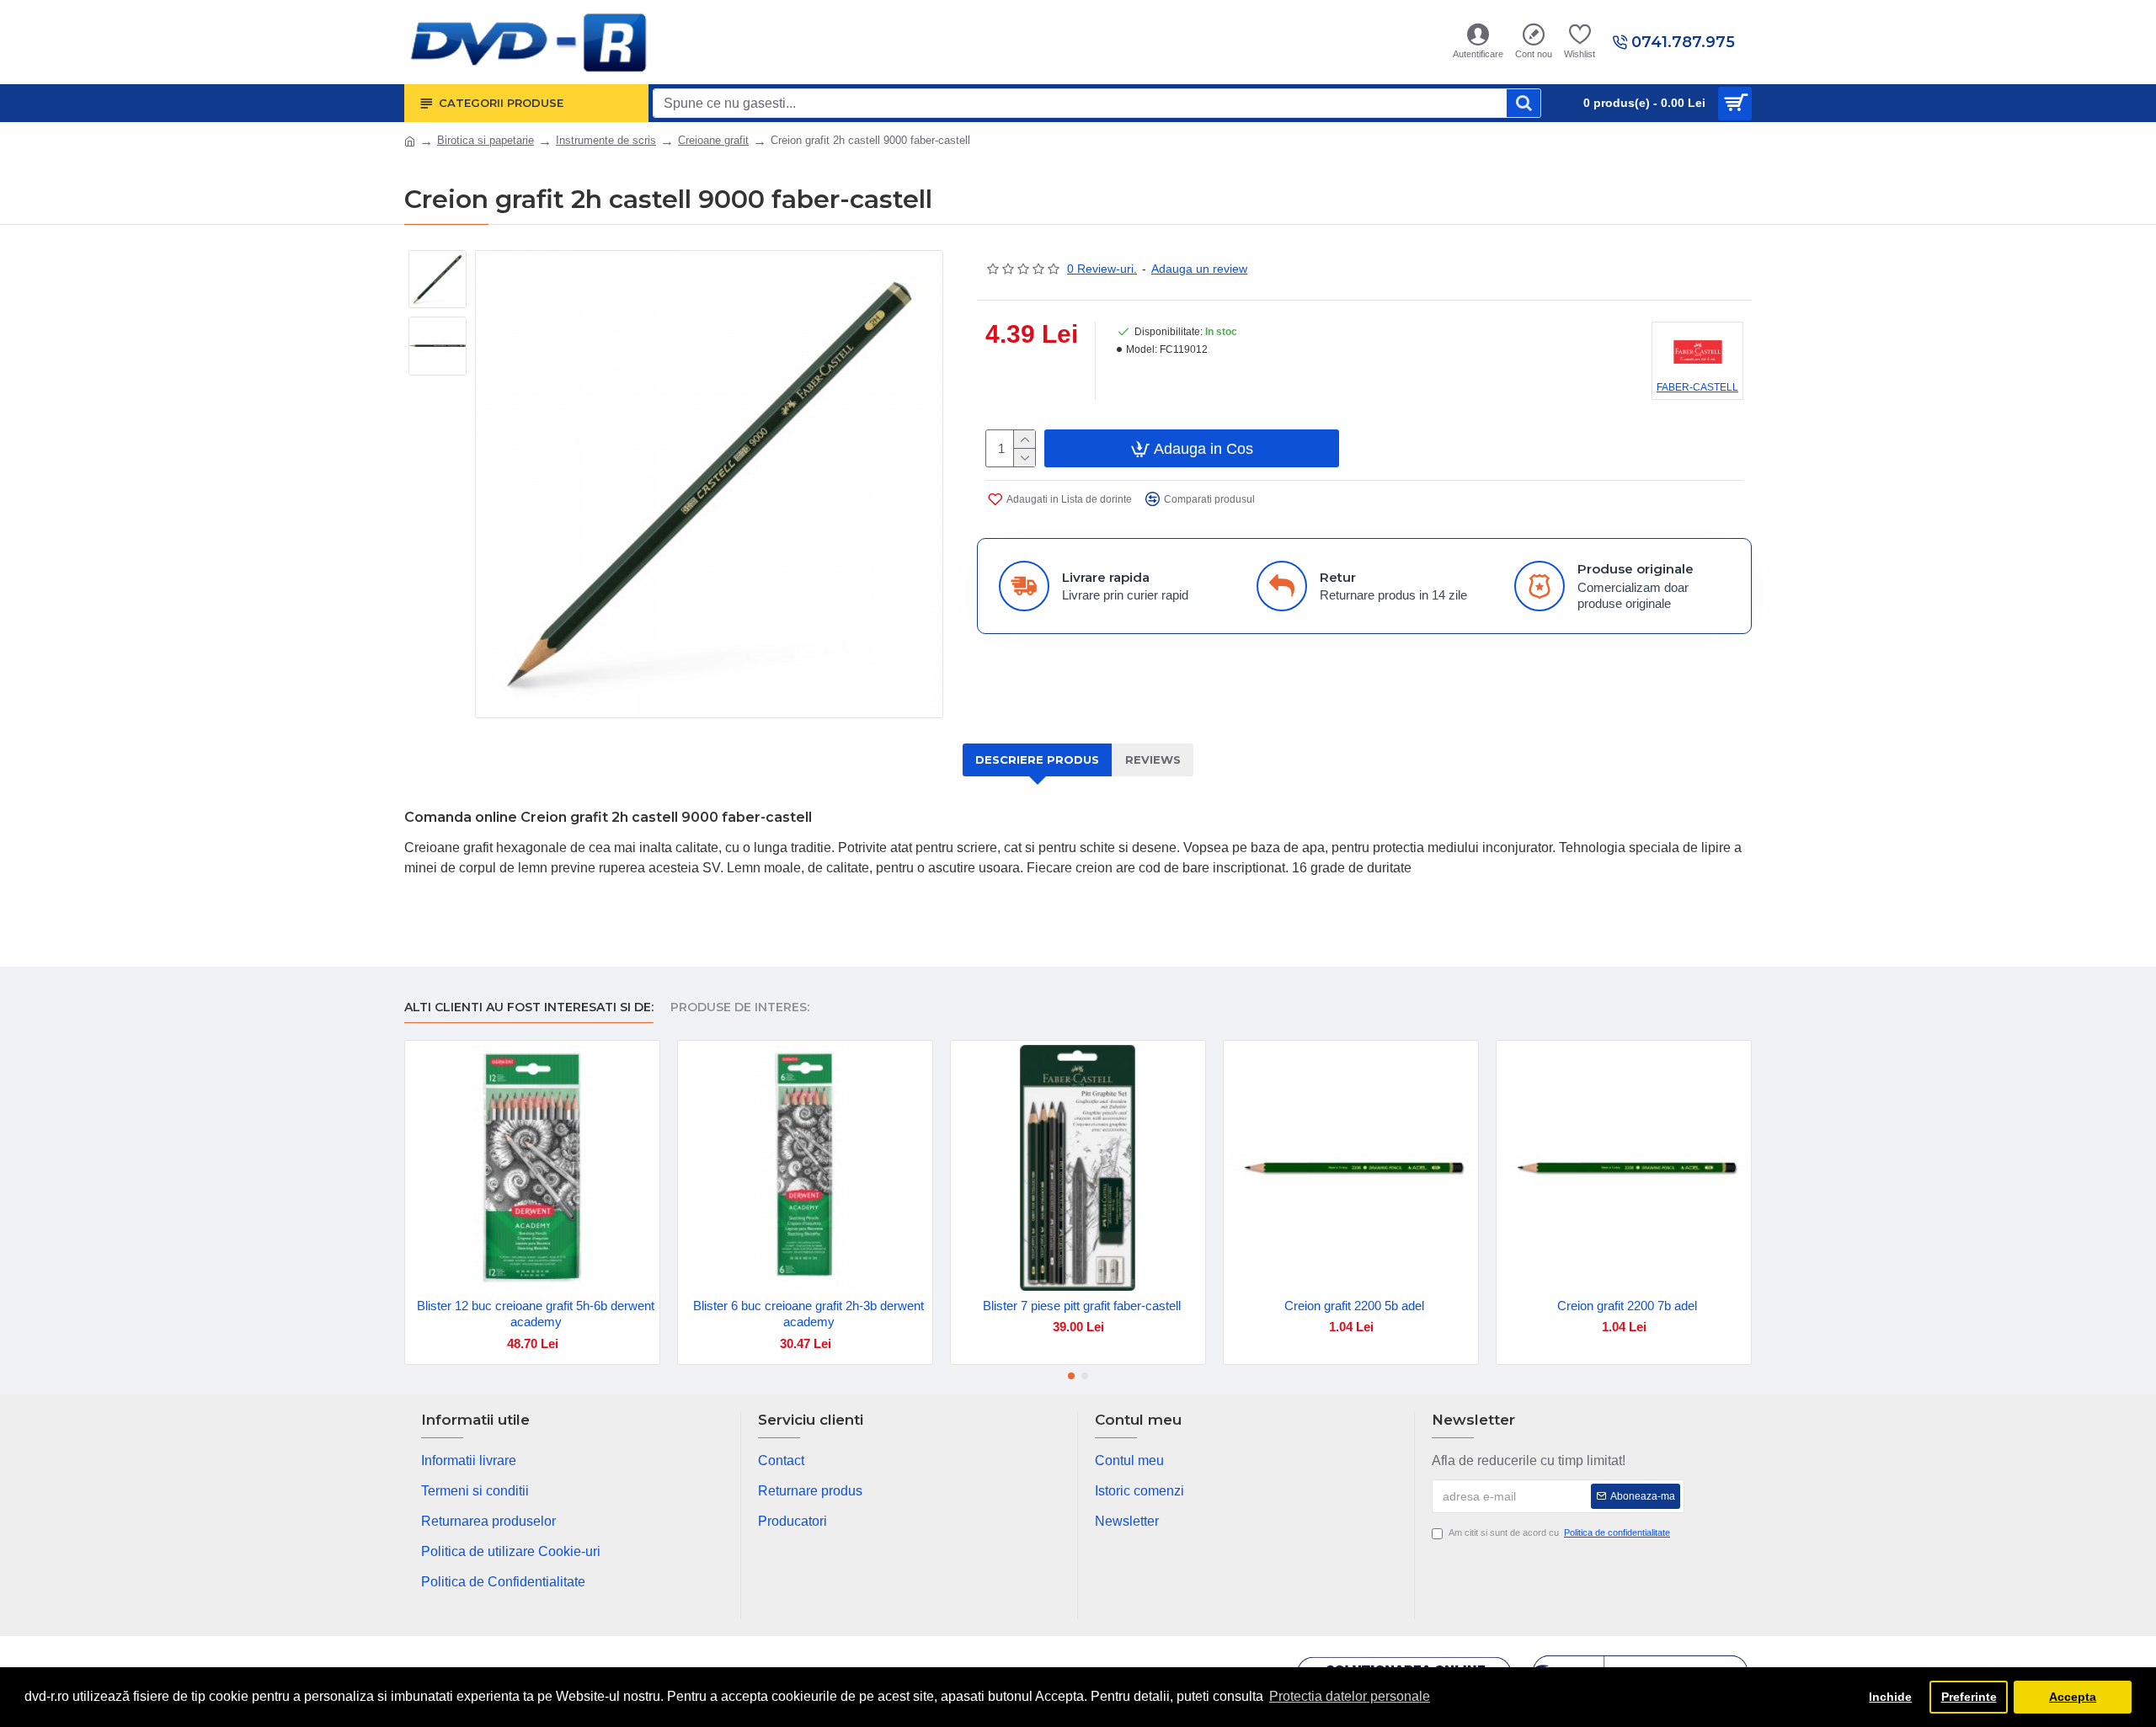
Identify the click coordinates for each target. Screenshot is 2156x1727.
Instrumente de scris (606, 140)
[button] (1071, 1376)
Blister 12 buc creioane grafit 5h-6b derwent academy (536, 1314)
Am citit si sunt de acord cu (1559, 1532)
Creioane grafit (713, 140)
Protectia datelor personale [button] (1350, 1696)
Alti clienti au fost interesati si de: (529, 1007)
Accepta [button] (2073, 1697)
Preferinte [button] (1969, 1697)
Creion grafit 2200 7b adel (1627, 1306)
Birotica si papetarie (486, 140)
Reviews (1153, 760)
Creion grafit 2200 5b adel (1354, 1306)
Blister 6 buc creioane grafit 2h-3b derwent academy (808, 1314)
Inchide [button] (1890, 1697)
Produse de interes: (740, 1007)
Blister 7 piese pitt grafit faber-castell (1082, 1306)
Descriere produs (1037, 760)
